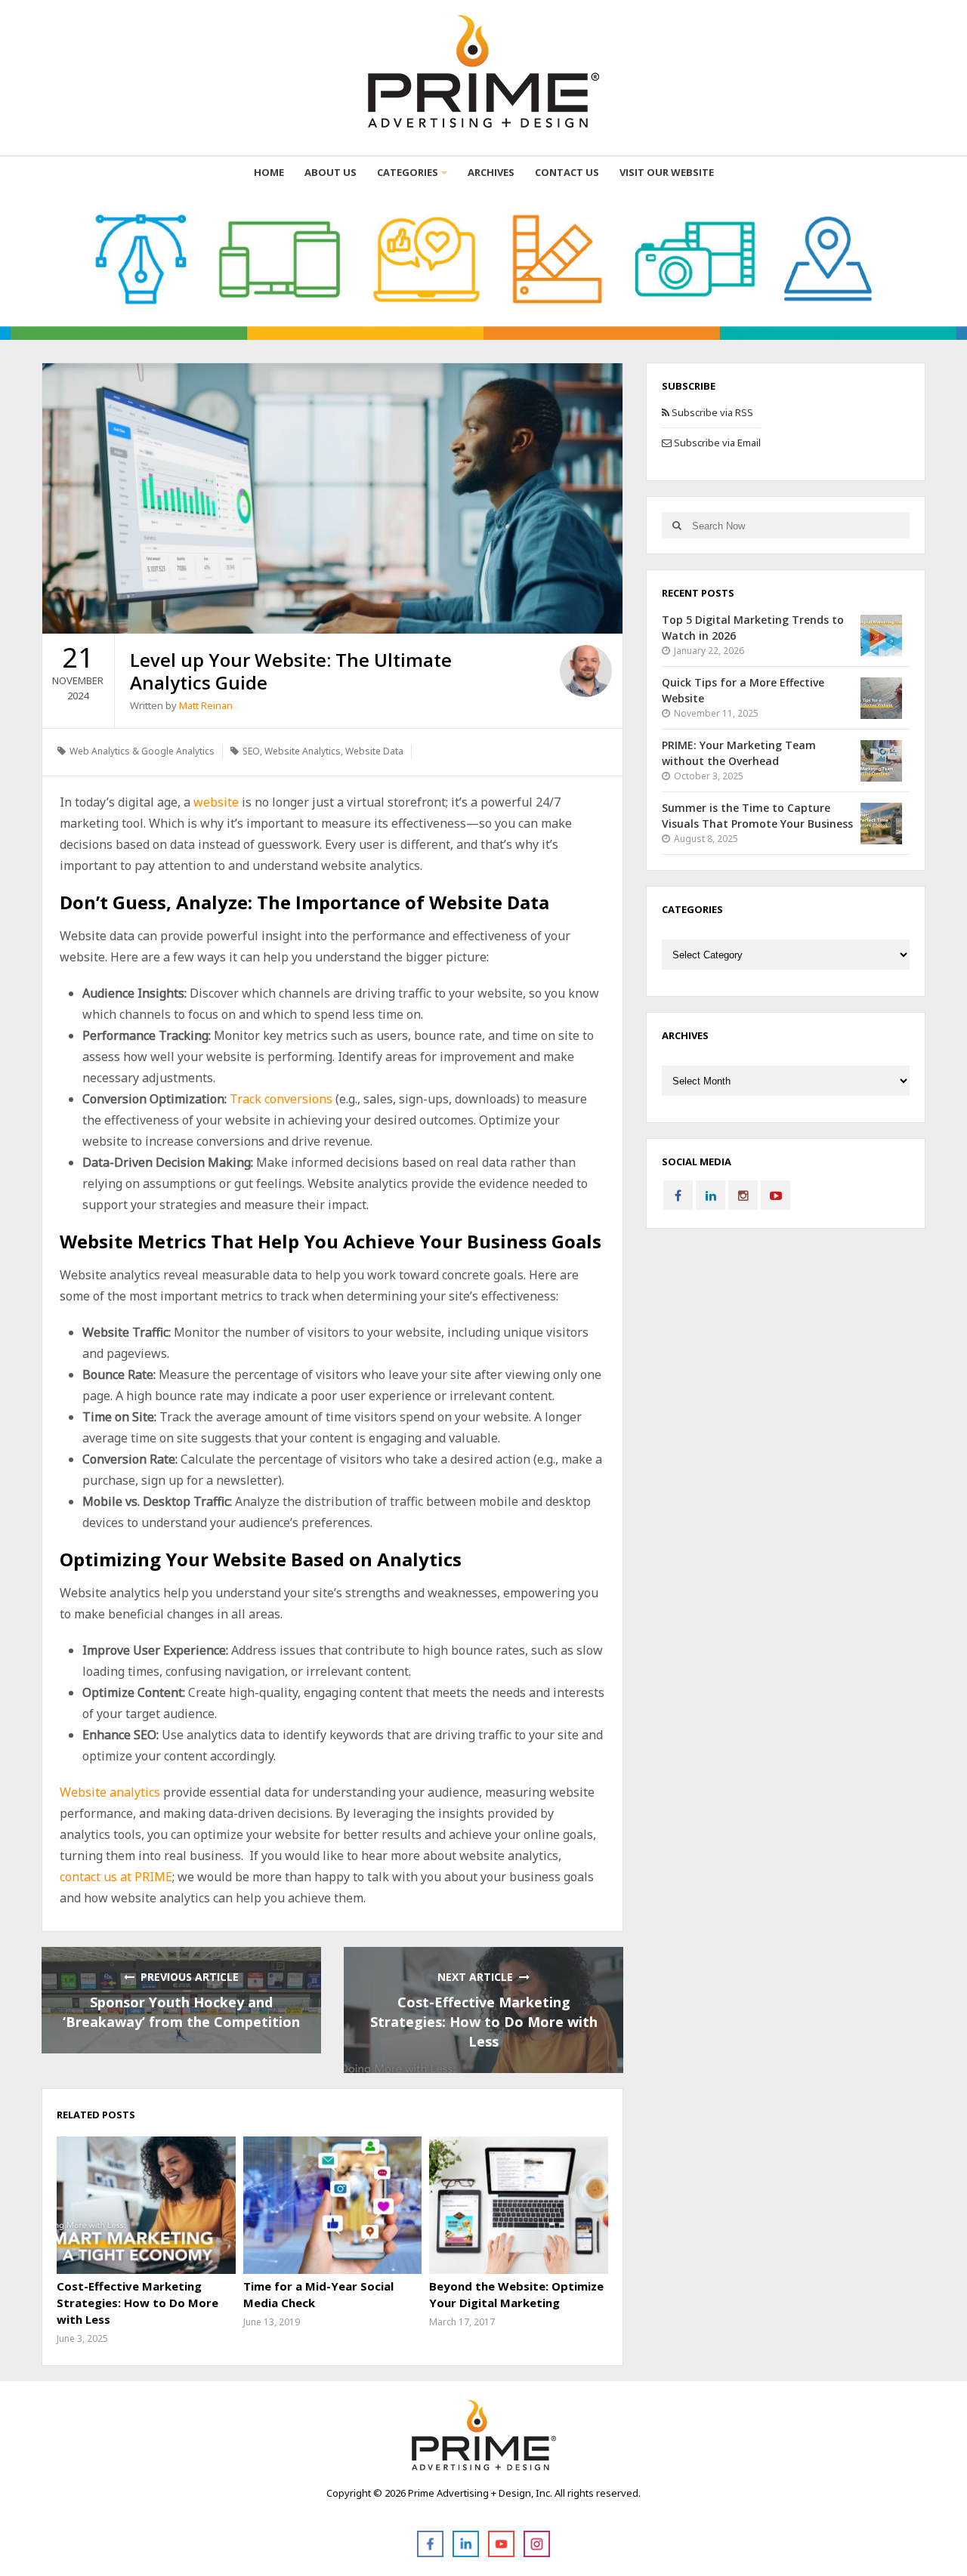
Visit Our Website (667, 172)
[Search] (677, 525)
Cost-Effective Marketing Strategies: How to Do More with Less (484, 2022)
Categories (408, 172)
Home (269, 172)
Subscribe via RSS (711, 412)
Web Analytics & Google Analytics (142, 751)
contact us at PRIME (116, 1877)
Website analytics (110, 1792)
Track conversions (281, 1099)
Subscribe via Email (716, 443)
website (216, 802)
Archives (491, 172)
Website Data (374, 751)
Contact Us (567, 172)
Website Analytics (303, 751)
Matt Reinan (206, 705)
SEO (251, 751)
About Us (331, 172)
